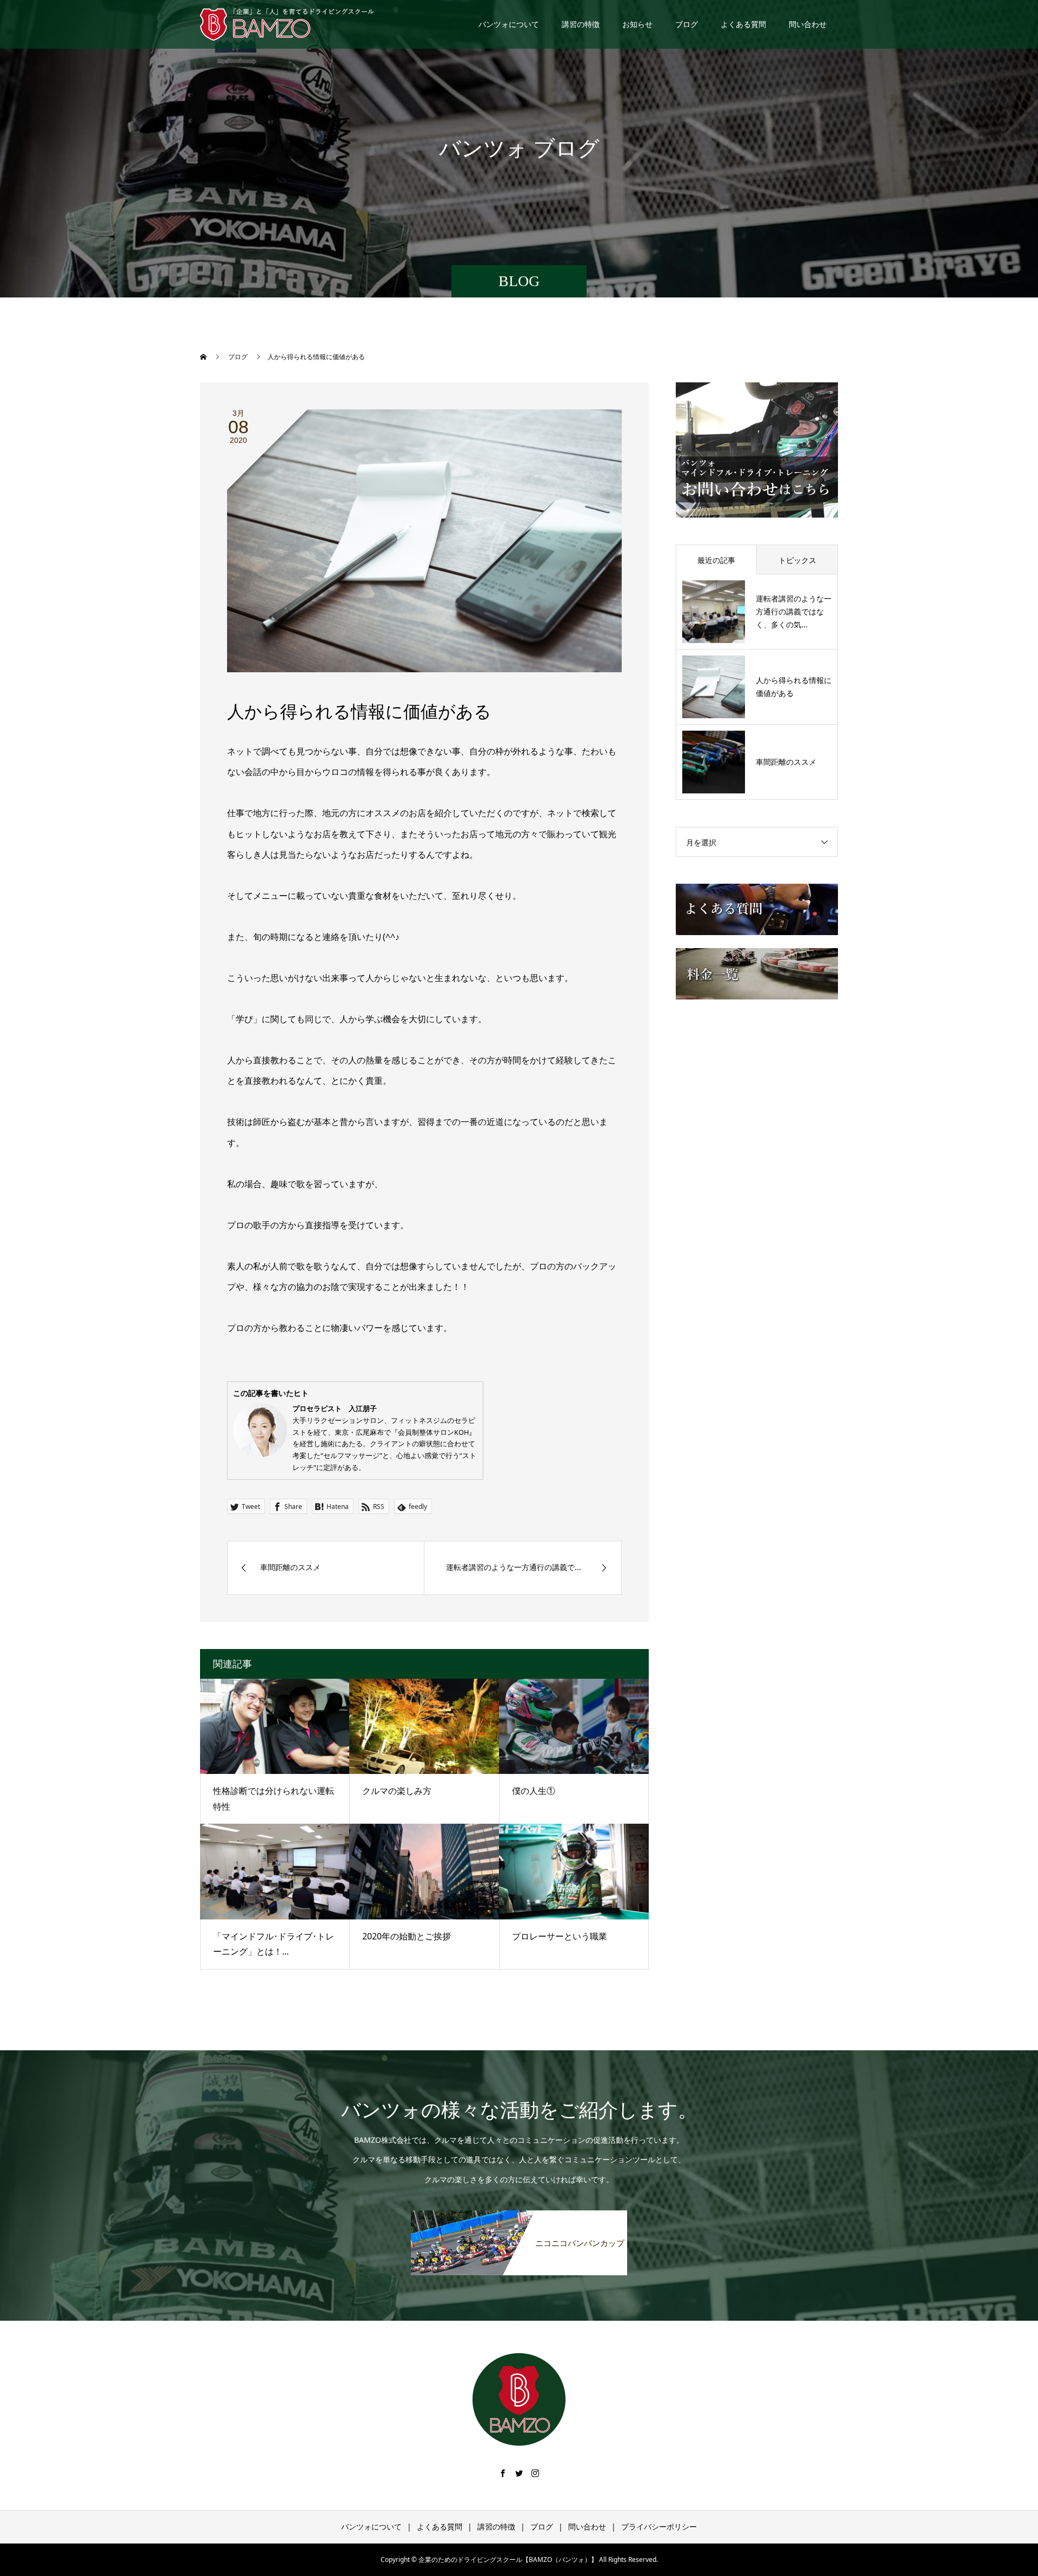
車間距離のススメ (786, 762)
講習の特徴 (581, 24)
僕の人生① (534, 1791)
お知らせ (637, 24)
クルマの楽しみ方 (397, 1791)
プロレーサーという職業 (560, 1936)
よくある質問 (743, 24)
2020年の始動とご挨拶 (407, 1936)
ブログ (687, 24)
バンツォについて (509, 24)
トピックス (797, 560)
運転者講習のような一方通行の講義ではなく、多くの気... (794, 611)
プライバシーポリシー (659, 2527)
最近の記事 (716, 560)
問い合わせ (808, 24)
